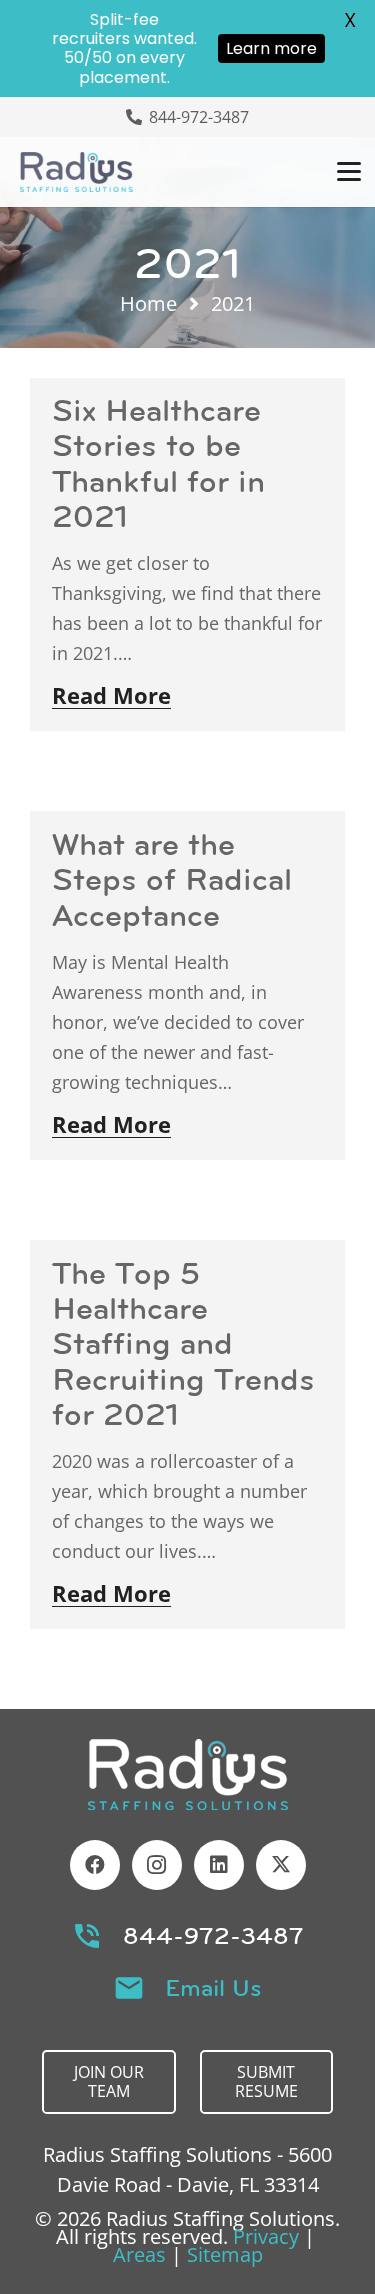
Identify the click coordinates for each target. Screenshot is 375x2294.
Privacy (266, 2236)
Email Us (213, 1988)
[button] (349, 172)
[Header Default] (76, 172)
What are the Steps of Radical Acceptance (172, 879)
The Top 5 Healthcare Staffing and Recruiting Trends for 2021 (183, 1343)
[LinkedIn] (219, 1865)
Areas (139, 2254)
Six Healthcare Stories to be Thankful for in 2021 (158, 463)
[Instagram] (157, 1865)
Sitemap (225, 2254)
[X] (281, 1865)
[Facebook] (95, 1865)
